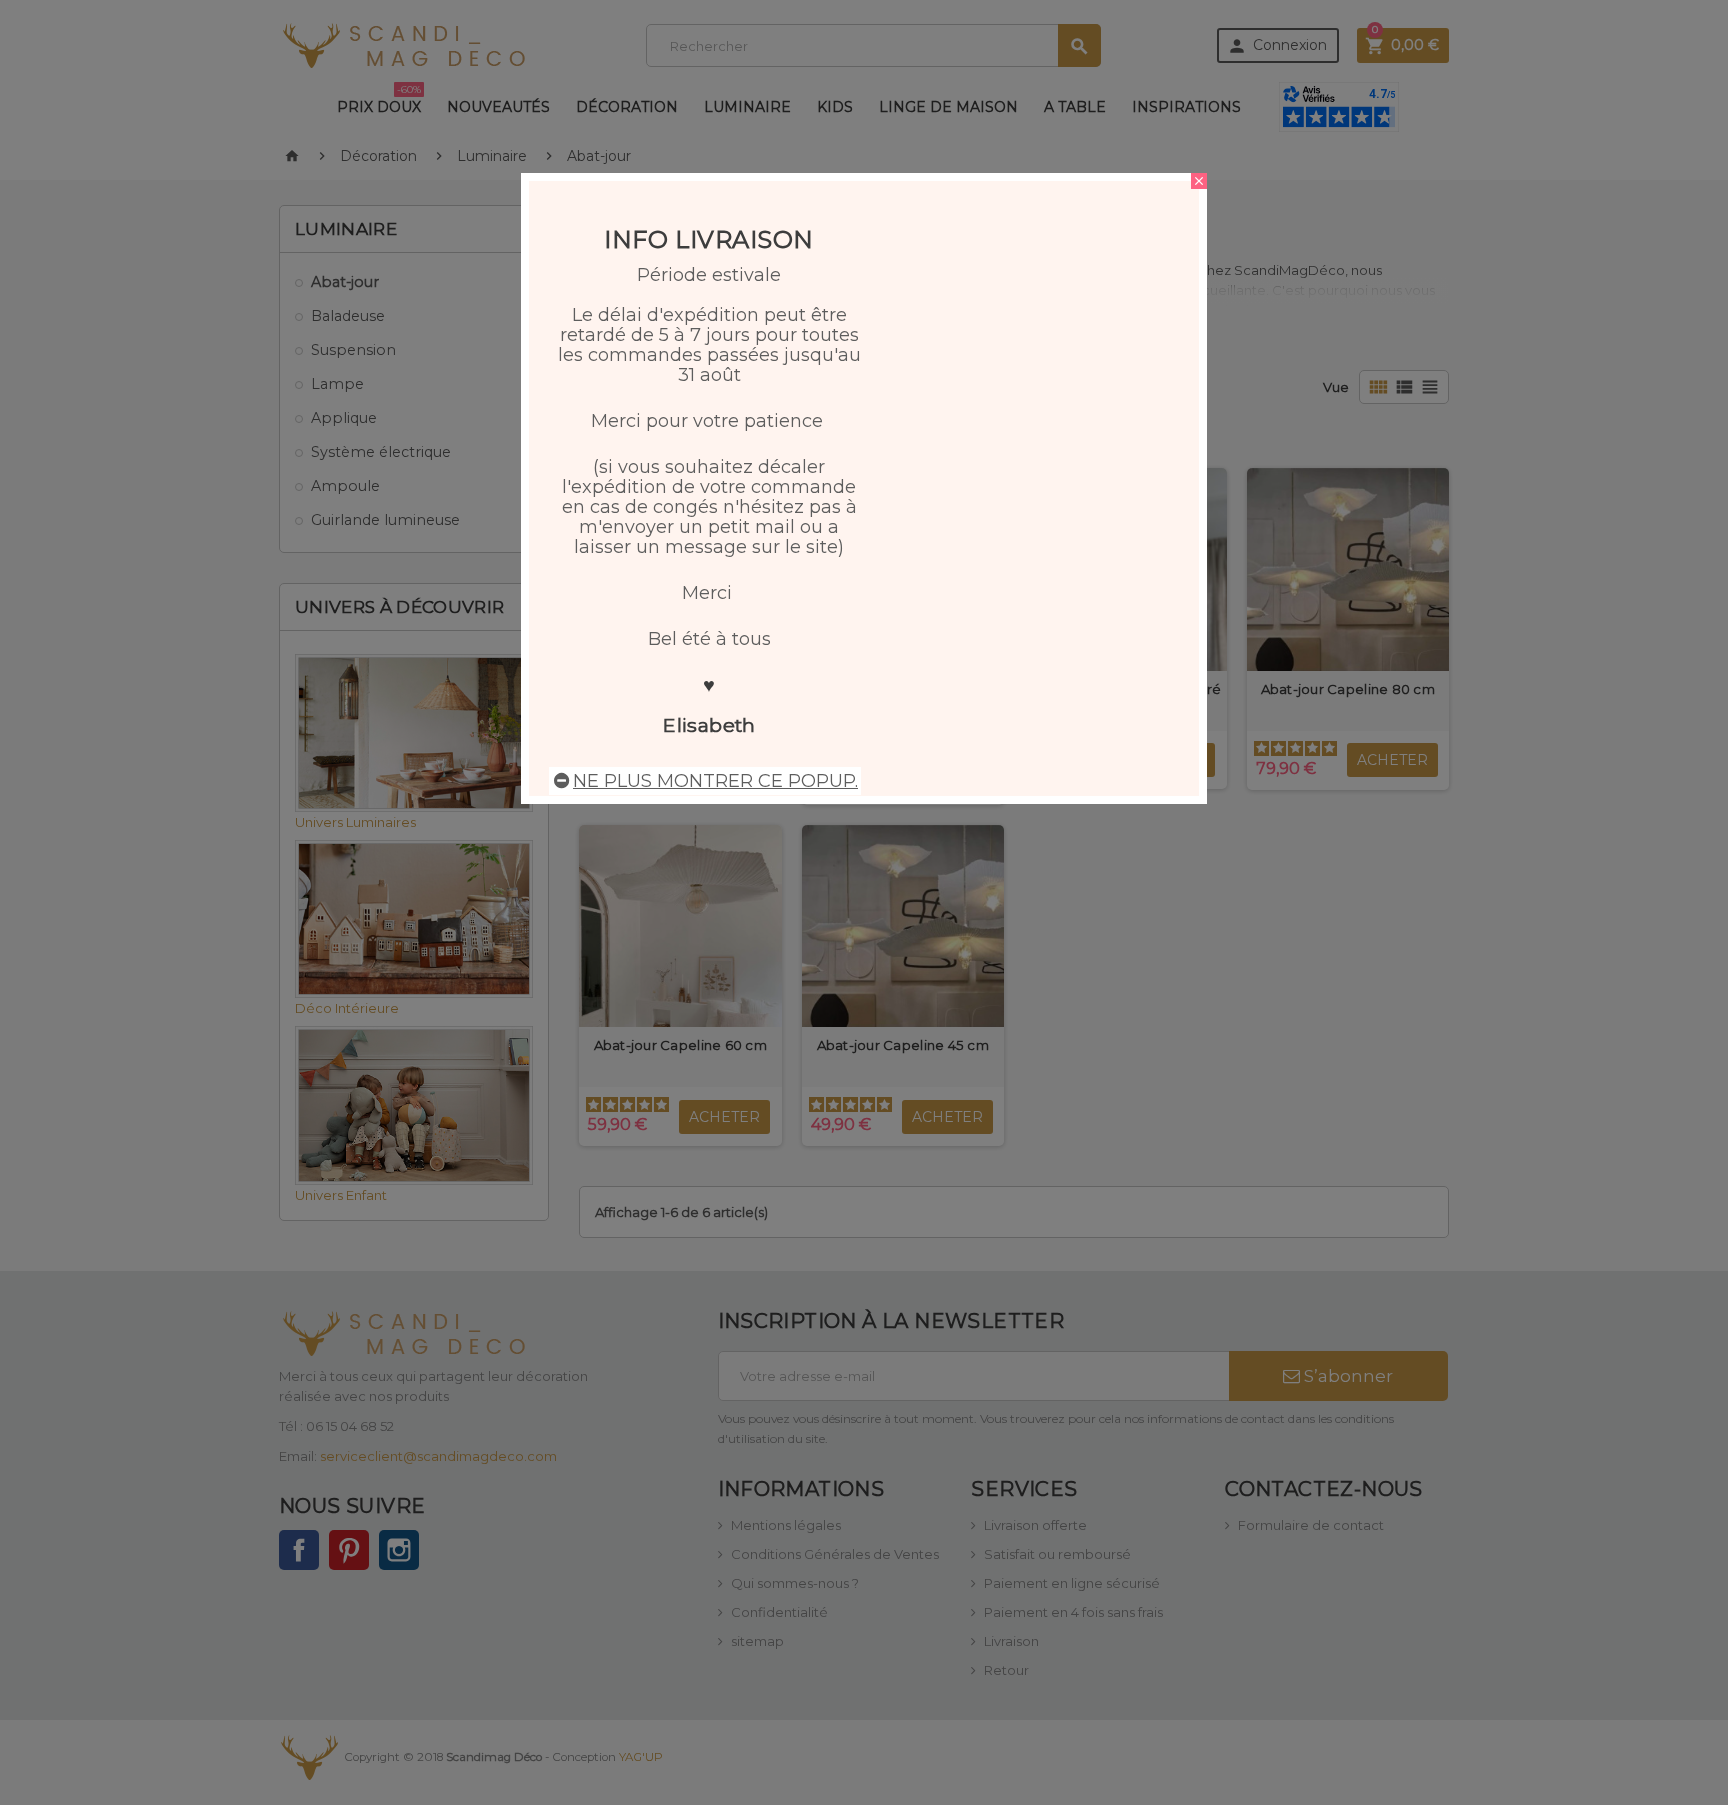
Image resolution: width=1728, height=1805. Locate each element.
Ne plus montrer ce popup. (715, 781)
